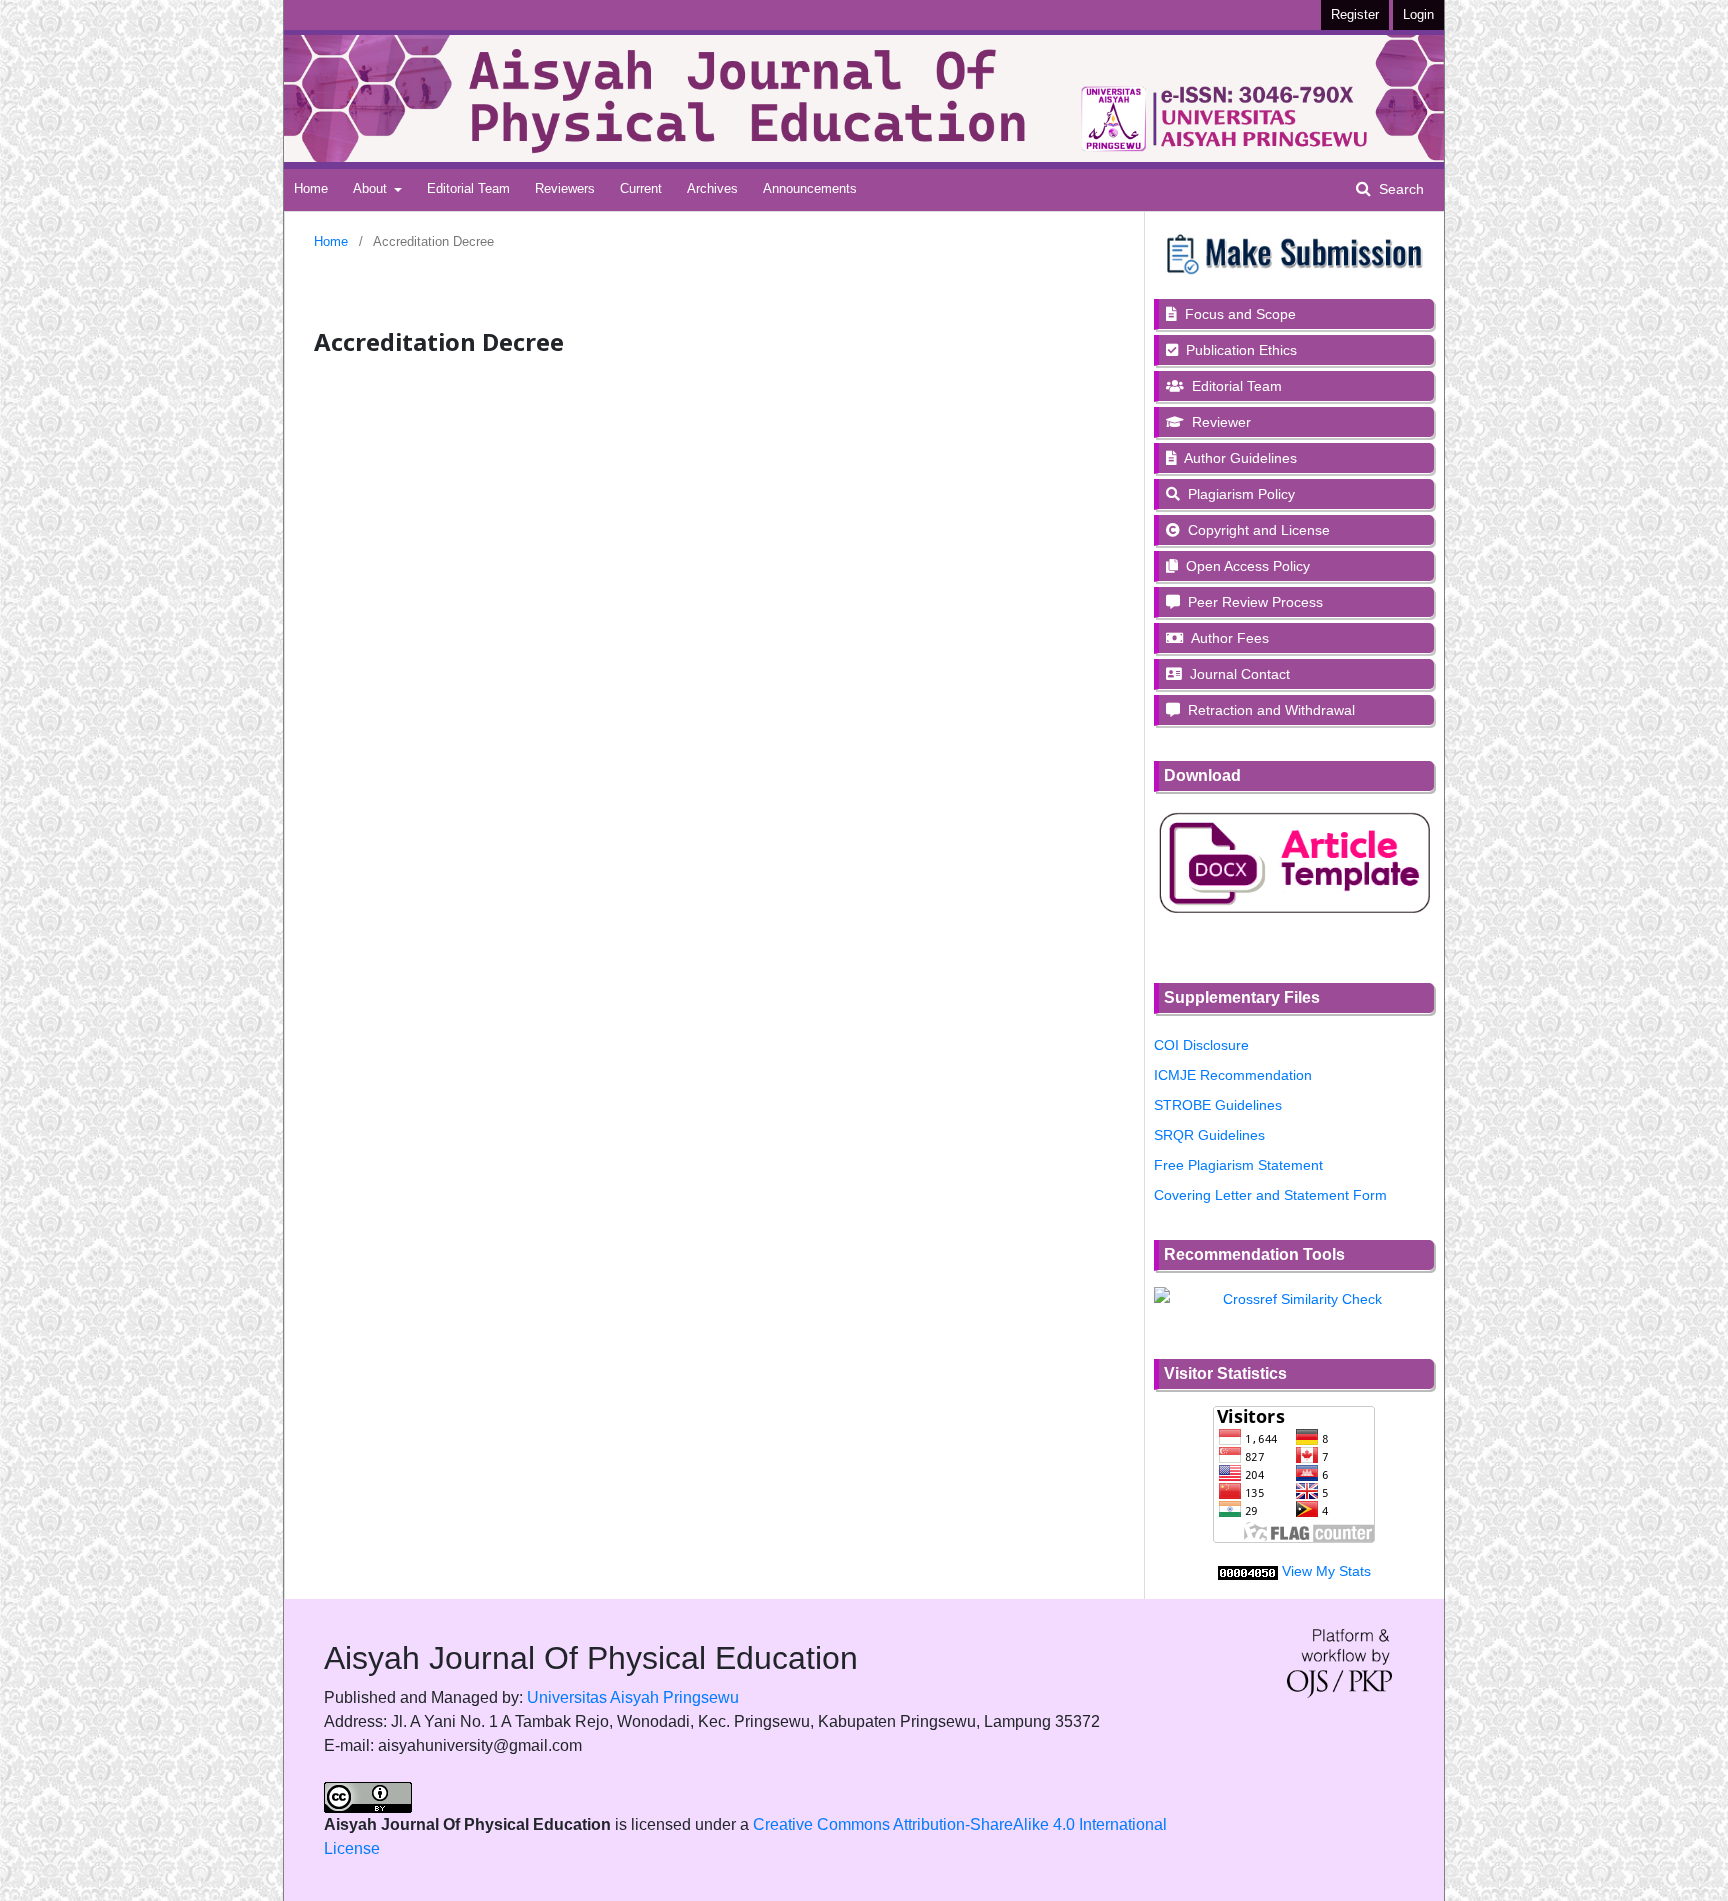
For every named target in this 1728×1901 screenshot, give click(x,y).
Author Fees (1228, 638)
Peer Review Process (1253, 602)
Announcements (810, 188)
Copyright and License (1257, 530)
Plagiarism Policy (1239, 494)
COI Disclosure (1201, 1045)
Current (641, 188)
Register (1355, 14)
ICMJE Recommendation (1233, 1075)
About (372, 188)
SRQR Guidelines (1209, 1135)
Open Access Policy (1246, 566)
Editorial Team (468, 188)
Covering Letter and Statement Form (1270, 1195)
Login (1418, 14)
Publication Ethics (1239, 350)
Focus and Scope (1238, 314)
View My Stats (1326, 1571)
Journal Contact (1238, 674)
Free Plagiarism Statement (1238, 1165)
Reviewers (565, 188)
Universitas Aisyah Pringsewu (633, 1697)
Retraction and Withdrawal (1269, 710)
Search (1399, 189)
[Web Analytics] (1248, 1571)
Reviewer (1219, 422)
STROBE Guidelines (1218, 1105)
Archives (712, 188)
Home (311, 188)
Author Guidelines (1239, 458)
